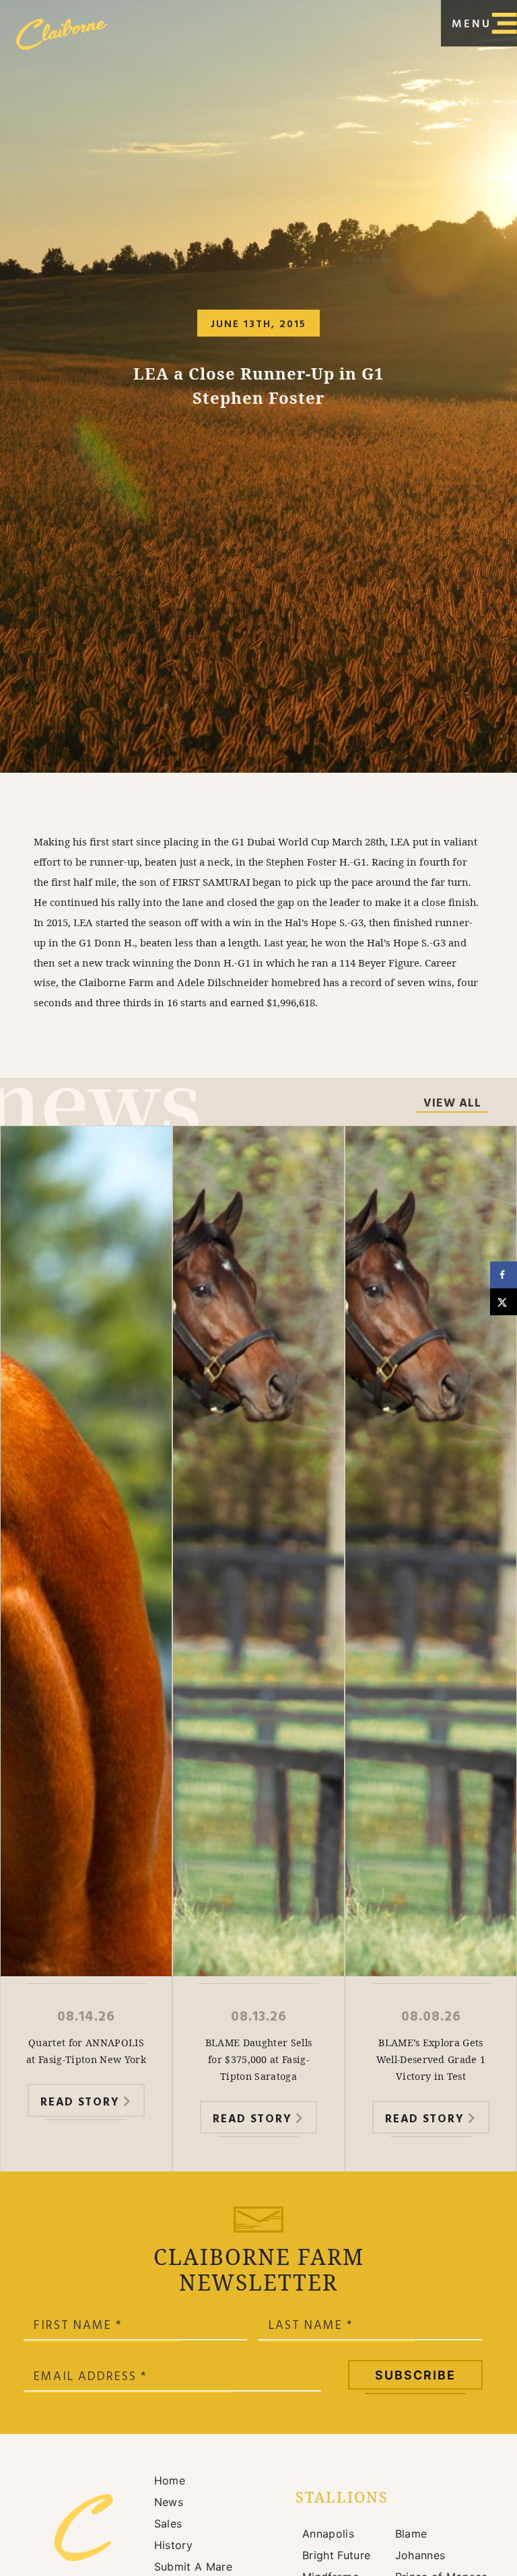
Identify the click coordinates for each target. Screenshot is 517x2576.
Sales (168, 2523)
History (173, 2545)
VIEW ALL (452, 1105)
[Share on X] (504, 1302)
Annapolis (328, 2534)
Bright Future (336, 2555)
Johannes (420, 2555)
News (169, 2502)
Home (170, 2480)
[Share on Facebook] (504, 1275)
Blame (411, 2534)
